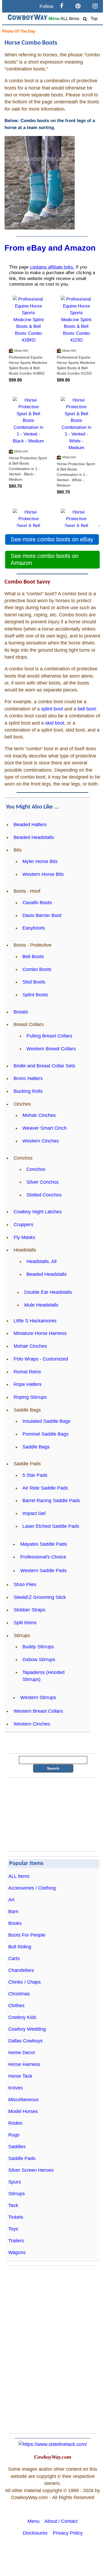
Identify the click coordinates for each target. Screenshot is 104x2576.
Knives (15, 2088)
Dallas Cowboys (25, 2041)
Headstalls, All (41, 1261)
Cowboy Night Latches (38, 1212)
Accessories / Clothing (32, 1888)
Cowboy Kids (22, 2017)
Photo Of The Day (19, 31)
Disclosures (35, 2533)
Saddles (17, 2147)
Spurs (15, 2182)
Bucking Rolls (28, 1091)
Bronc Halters (28, 1078)
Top (94, 19)
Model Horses (23, 2111)
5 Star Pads (35, 1475)
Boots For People (27, 1935)
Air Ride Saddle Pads (45, 1488)
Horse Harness (24, 2064)
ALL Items (70, 19)
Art (11, 1900)
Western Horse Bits (43, 874)
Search (53, 1768)
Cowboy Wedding (27, 2029)
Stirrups (17, 2194)
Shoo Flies (25, 1584)
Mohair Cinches (39, 1115)
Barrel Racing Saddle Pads (51, 1501)
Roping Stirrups (30, 1397)
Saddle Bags (36, 1447)
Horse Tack (20, 2076)
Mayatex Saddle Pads (44, 1544)
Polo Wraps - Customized (41, 1359)
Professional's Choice (43, 1557)
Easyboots (34, 928)
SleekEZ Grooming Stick (40, 1597)
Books (15, 1923)
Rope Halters (28, 1384)
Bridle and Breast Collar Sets (44, 1066)
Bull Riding (20, 1947)
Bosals (21, 1012)
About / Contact (61, 2521)
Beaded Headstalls (34, 837)
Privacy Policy (68, 2533)
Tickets (16, 2217)
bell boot (87, 709)
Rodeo (15, 2123)
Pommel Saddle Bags (45, 1434)
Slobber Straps (29, 1610)
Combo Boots (37, 969)
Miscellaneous (23, 2100)
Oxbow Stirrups (39, 1660)
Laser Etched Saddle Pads (51, 1526)
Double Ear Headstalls (48, 1292)
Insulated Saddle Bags (46, 1421)
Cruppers (23, 1225)
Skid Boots (34, 982)
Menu (54, 19)
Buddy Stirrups (38, 1647)
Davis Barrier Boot (42, 915)
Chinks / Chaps (25, 1982)
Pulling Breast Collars (49, 1036)
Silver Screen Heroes (31, 2170)
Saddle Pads (22, 2158)
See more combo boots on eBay (52, 539)
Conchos (36, 1169)
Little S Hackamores (35, 1321)
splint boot (52, 709)
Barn (13, 1911)
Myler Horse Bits (40, 861)
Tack (13, 2205)
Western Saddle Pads (43, 1571)
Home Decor (22, 2053)
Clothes (16, 2006)
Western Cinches (41, 1141)
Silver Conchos (43, 1182)
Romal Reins (27, 1372)
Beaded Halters (30, 825)
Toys (13, 2229)
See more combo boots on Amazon (45, 559)
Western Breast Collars (51, 1049)
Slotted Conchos (44, 1195)
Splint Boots (35, 995)
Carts (14, 1959)
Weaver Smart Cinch (45, 1128)
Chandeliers (21, 1970)
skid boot (55, 723)
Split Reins (25, 1623)
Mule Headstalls (41, 1305)
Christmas (19, 1994)
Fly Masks (24, 1237)
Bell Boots (33, 957)
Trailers (16, 2241)
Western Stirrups (38, 1697)
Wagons (17, 2252)
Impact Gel (34, 1513)
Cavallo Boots (37, 903)
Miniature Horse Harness (40, 1333)
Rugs (14, 2135)
